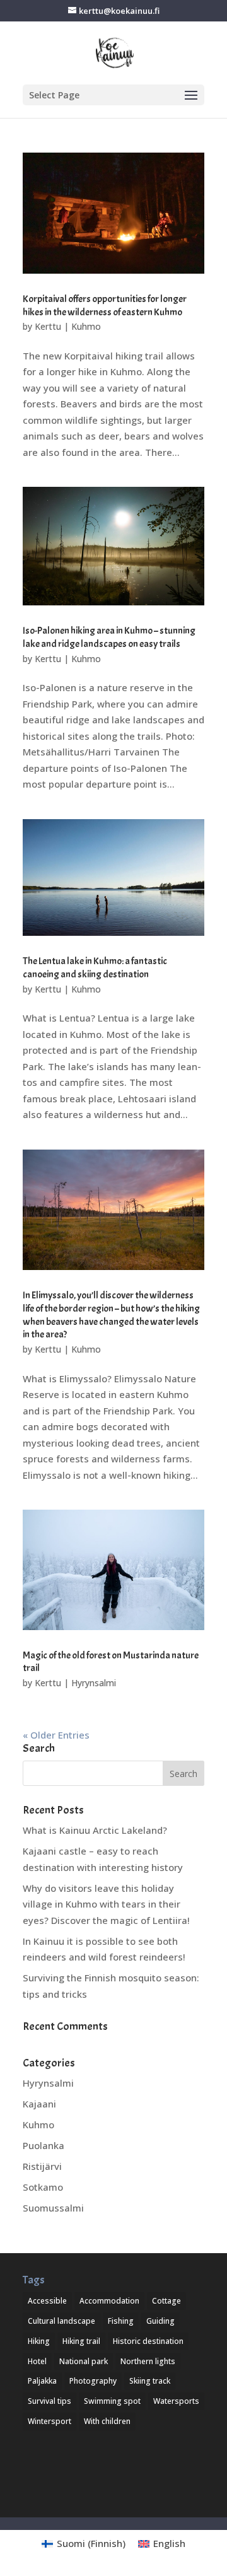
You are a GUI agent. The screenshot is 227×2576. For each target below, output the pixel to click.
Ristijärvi (42, 2166)
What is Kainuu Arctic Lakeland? (95, 1830)
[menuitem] (84, 2544)
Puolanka (44, 2145)
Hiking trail (81, 2341)
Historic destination (148, 2341)
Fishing (121, 2321)
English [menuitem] (169, 2543)
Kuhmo (86, 326)
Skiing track (150, 2381)
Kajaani (39, 2104)
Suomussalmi (53, 2208)
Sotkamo (43, 2187)
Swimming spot (112, 2401)
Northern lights (148, 2361)
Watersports (176, 2401)
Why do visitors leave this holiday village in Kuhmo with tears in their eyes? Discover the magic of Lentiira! (106, 1904)
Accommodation (109, 2301)
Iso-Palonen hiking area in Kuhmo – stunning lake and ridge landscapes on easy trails (109, 637)
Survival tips (49, 2401)
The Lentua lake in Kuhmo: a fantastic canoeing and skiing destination (95, 968)
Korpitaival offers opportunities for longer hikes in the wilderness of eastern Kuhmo (105, 306)
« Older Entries (56, 1735)
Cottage (166, 2301)
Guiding (160, 2321)
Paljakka (42, 2381)
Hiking (39, 2341)
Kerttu (48, 326)
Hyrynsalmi (94, 1683)
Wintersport (49, 2421)
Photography (93, 2381)
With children (107, 2421)
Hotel (37, 2361)
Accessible (47, 2301)
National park (84, 2361)
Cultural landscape (61, 2321)
